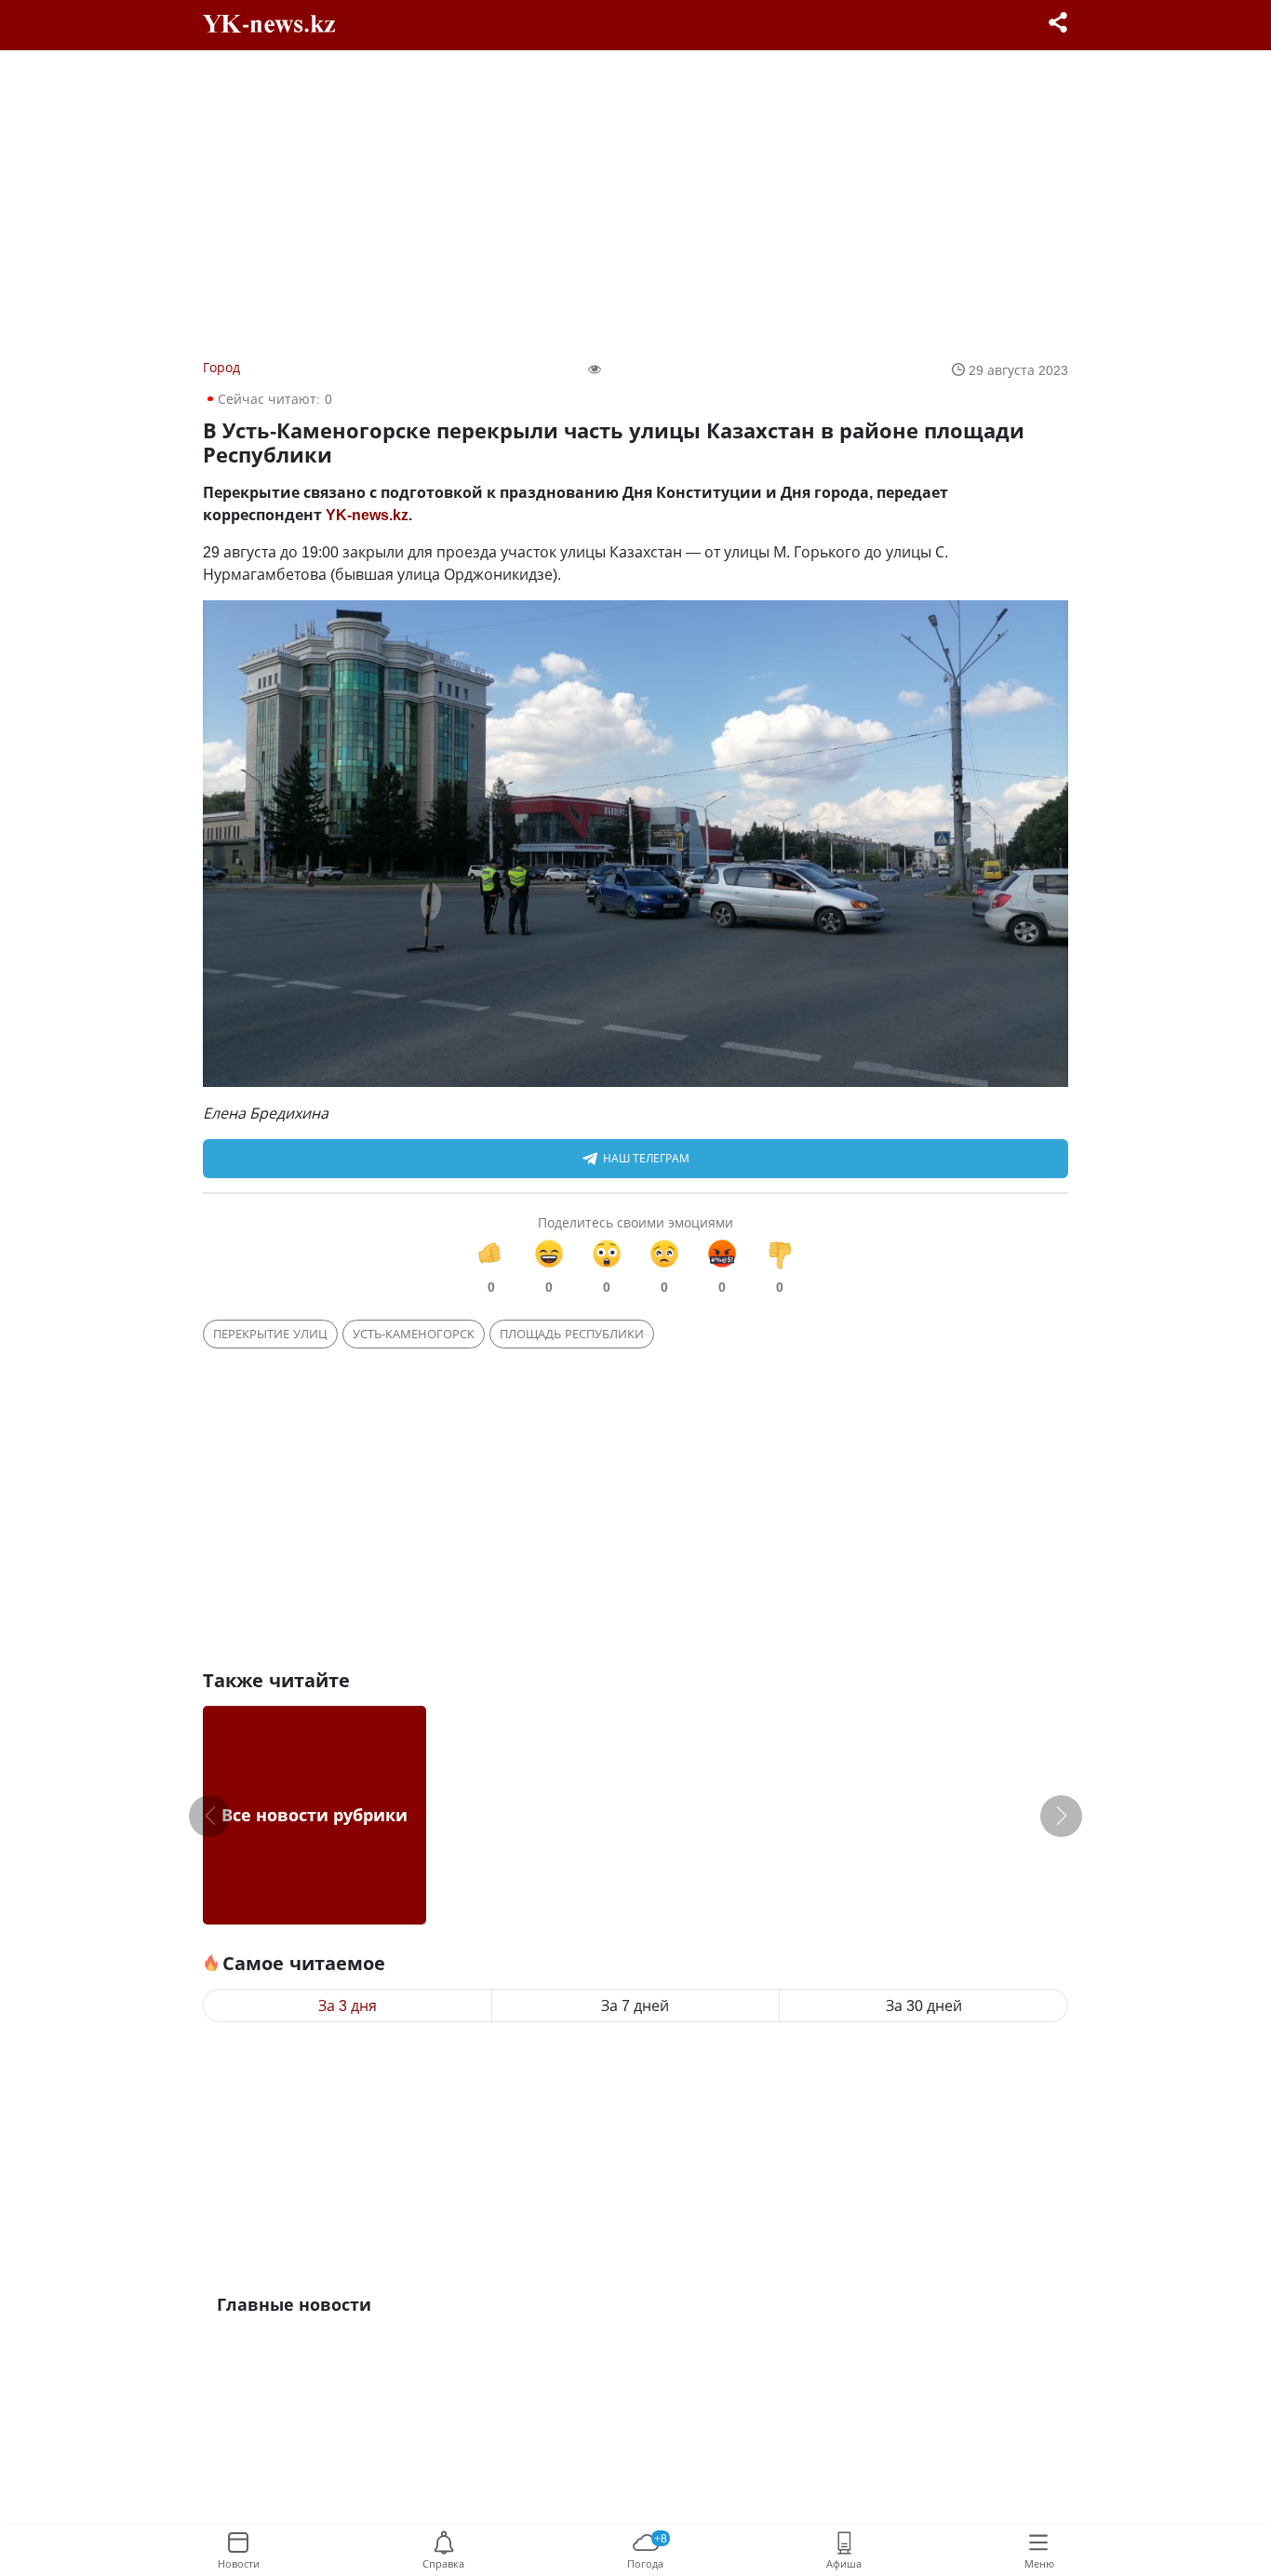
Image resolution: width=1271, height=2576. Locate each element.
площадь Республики (572, 1334)
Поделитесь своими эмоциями (635, 1222)
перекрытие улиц (270, 1334)
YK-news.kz (367, 515)
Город (221, 367)
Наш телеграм (646, 1158)
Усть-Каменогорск (414, 1334)
